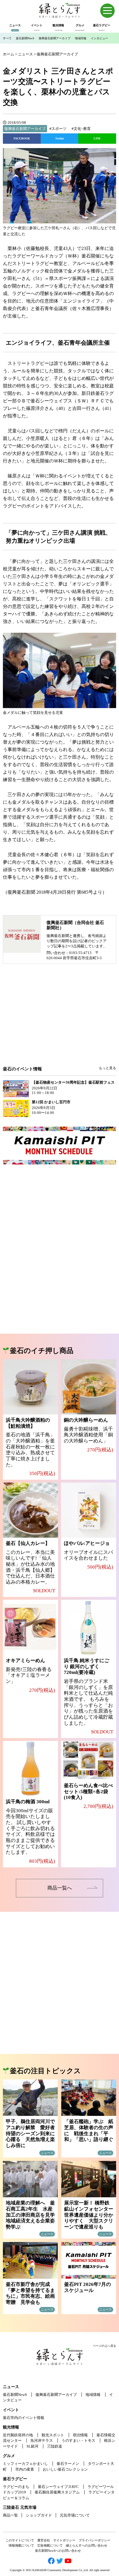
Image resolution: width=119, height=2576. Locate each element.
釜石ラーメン (68, 2464)
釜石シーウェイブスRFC (58, 2487)
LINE (97, 138)
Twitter (59, 138)
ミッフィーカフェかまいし (25, 2464)
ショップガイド (39, 2515)
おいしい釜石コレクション (65, 2469)
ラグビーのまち (16, 2487)
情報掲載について (21, 2545)
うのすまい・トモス (78, 2440)
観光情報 (11, 2427)
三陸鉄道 (55, 2446)
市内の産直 (25, 2469)
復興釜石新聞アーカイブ (55, 38)
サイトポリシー (64, 2540)
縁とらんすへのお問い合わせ (87, 2545)
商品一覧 (10, 2515)
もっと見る (107, 1068)
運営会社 (44, 2540)
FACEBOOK (22, 138)
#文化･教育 (81, 129)
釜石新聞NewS (25, 38)
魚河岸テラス (42, 2440)
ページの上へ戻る (105, 2346)
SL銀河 (32, 2446)
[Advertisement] (59, 1019)
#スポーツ (58, 129)
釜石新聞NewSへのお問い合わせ (58, 2551)
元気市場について (75, 2515)
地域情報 (81, 38)
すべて (7, 38)
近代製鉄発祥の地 (18, 2435)
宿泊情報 (80, 2435)
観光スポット (53, 2435)
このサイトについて (20, 2540)
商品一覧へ (60, 1888)
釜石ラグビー (15, 2479)
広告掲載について (50, 2545)
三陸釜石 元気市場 (20, 2507)
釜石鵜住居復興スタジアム (57, 2492)
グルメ (9, 2456)
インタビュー (99, 38)
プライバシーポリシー (94, 2540)
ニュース (11, 2387)
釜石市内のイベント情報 (24, 2418)
